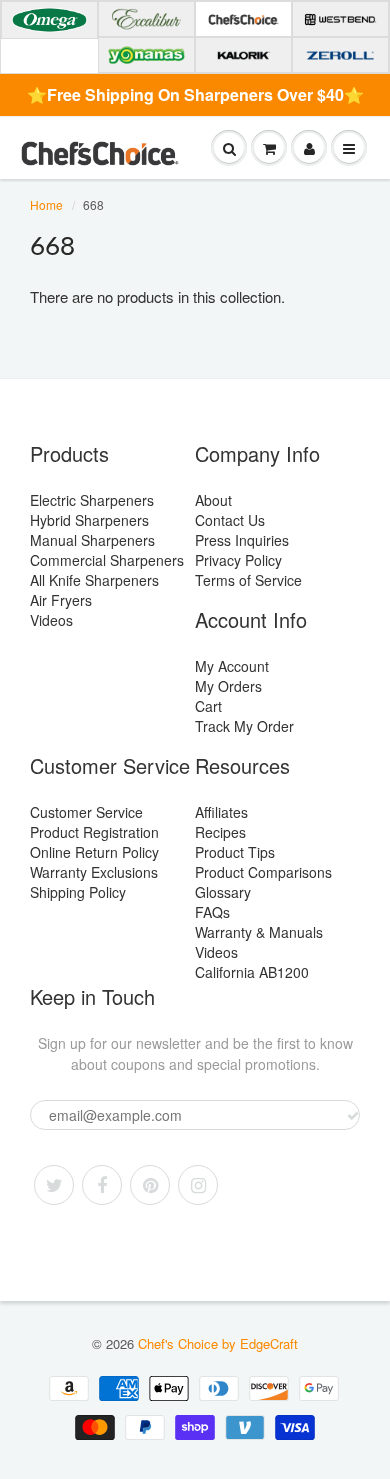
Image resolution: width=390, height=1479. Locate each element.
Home (46, 204)
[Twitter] (54, 1185)
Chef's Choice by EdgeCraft (218, 1343)
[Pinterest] (150, 1185)
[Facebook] (102, 1185)
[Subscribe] (353, 1116)
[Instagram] (198, 1185)
